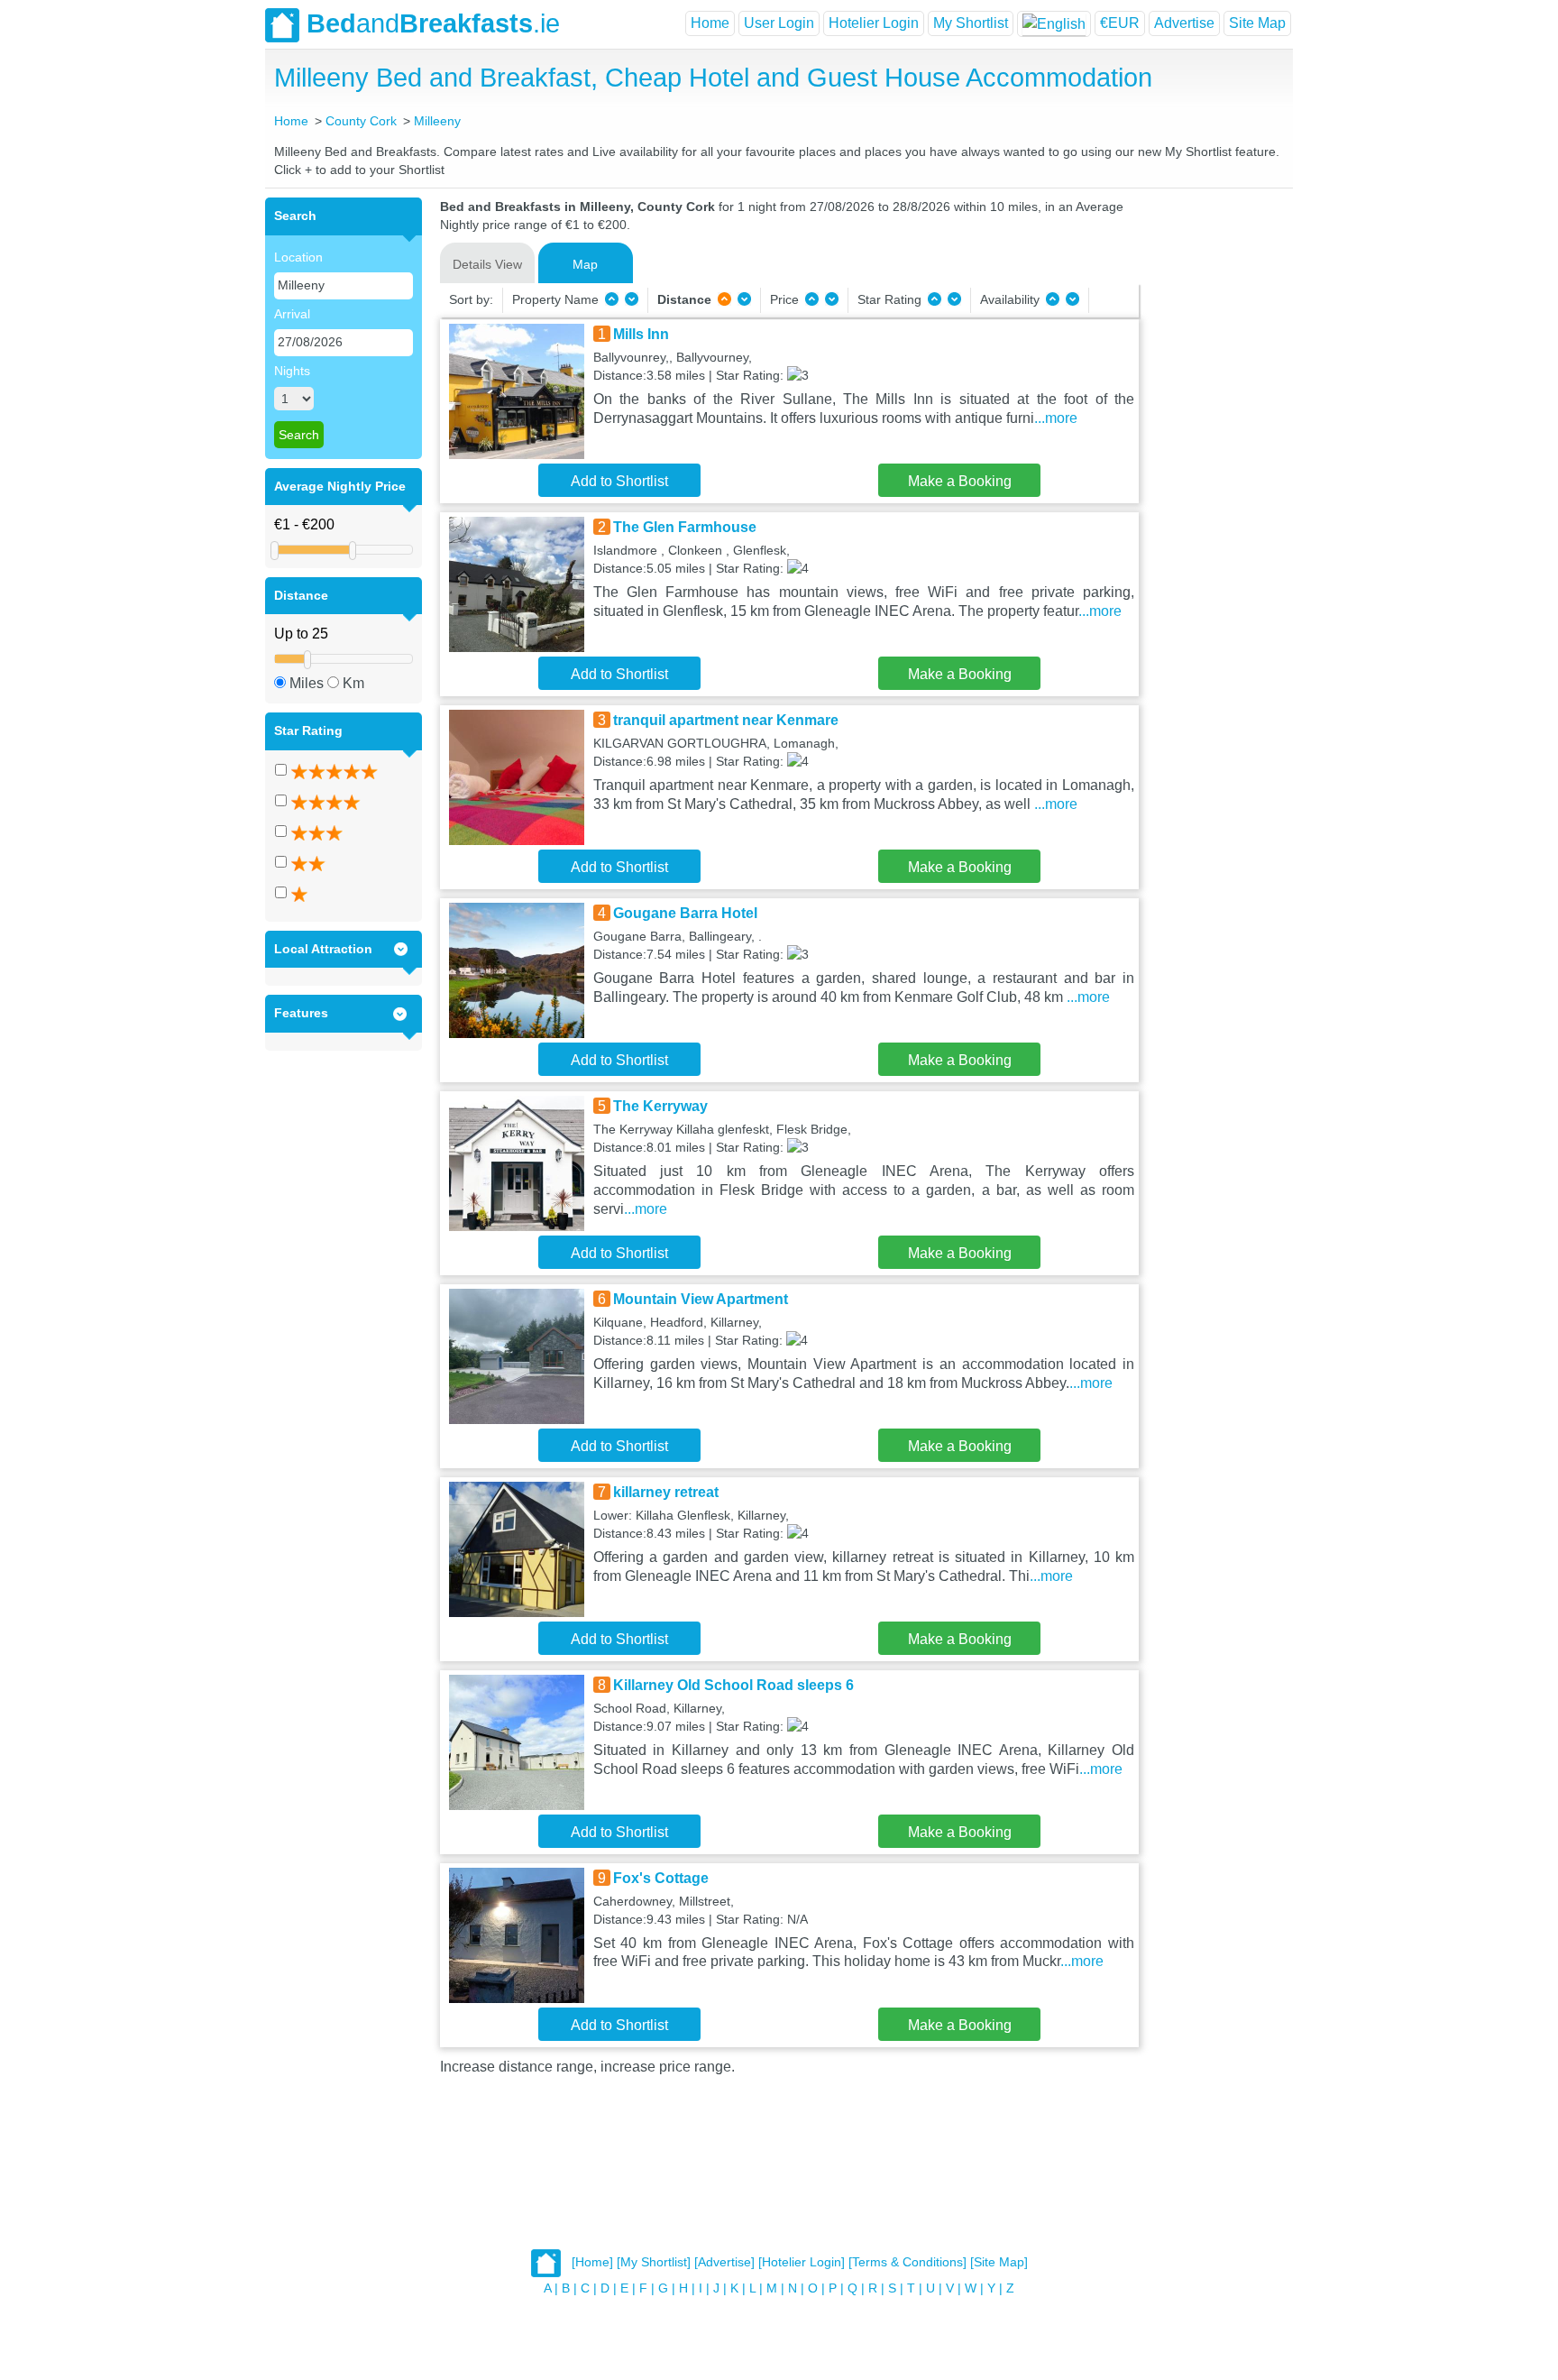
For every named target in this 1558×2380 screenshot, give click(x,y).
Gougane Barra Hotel (685, 913)
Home (710, 23)
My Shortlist (971, 23)
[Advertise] (724, 2263)
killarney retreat (666, 1492)
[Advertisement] (1214, 468)
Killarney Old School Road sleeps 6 (733, 1685)
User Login (779, 23)
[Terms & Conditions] (907, 2263)
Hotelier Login (874, 23)
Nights (292, 371)
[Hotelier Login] (802, 2263)
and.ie (433, 23)
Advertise (1184, 23)
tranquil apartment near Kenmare (726, 720)
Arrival (292, 314)
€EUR (1120, 23)
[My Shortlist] (654, 2263)
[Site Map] (999, 2263)
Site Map (1257, 23)
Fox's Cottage (661, 1878)
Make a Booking (960, 481)
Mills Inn (641, 334)
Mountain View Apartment (701, 1299)
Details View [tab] (487, 264)
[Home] (592, 2263)
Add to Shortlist (619, 481)
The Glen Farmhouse (685, 527)
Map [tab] (585, 264)
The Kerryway (660, 1106)
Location (298, 257)
